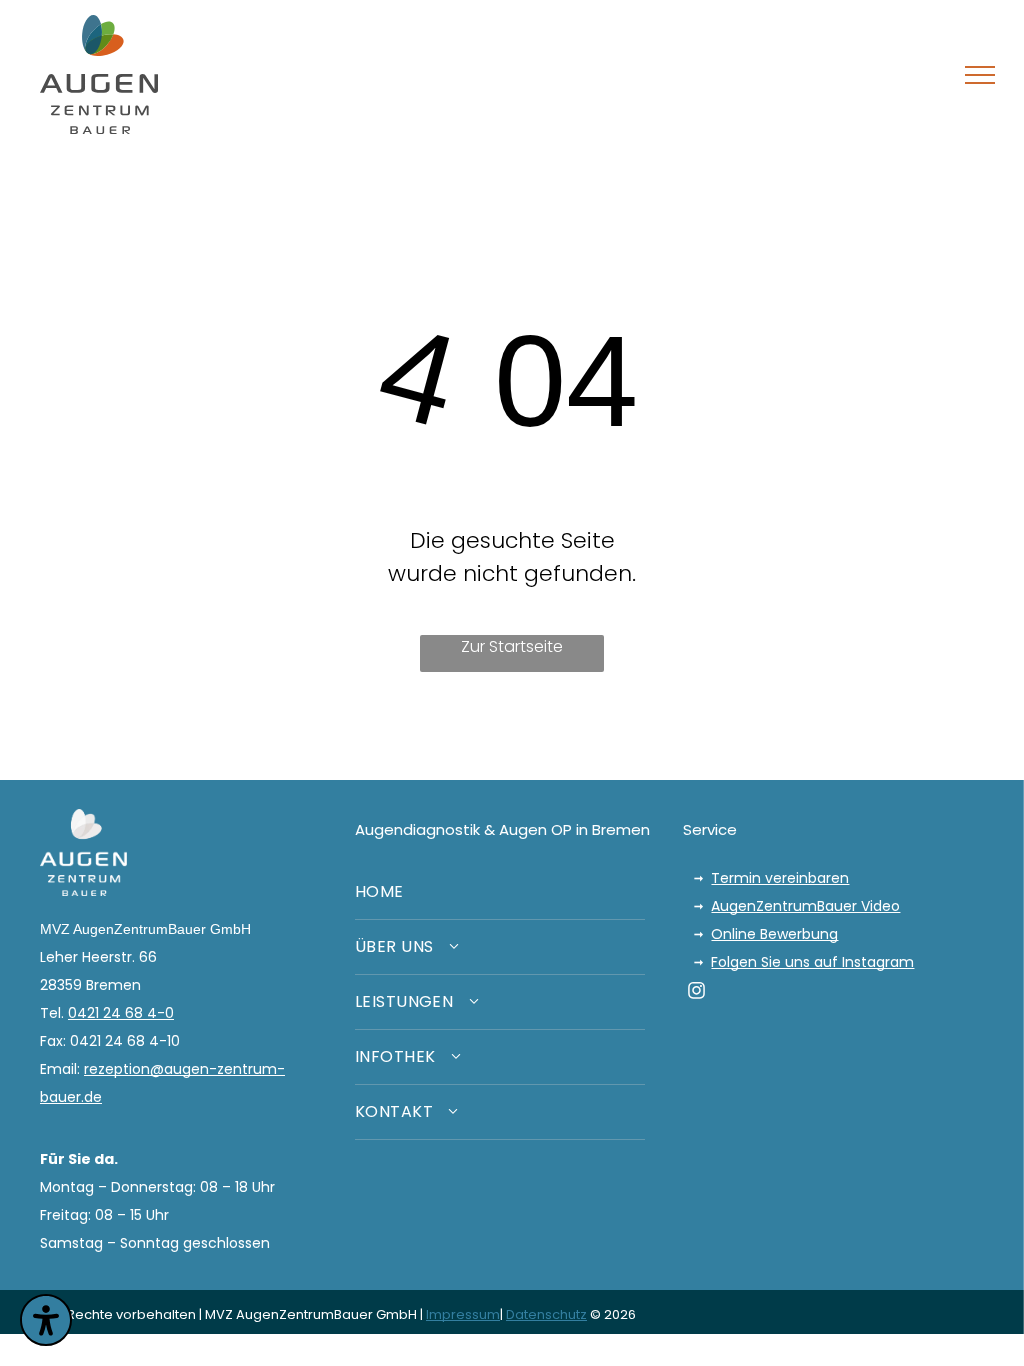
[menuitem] (500, 892)
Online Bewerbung (774, 934)
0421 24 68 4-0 (121, 1013)
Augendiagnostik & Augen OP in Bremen (502, 829)
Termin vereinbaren (780, 878)
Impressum (463, 1314)
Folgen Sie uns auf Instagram (812, 962)
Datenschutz (546, 1314)
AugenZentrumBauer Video (805, 906)
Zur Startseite (512, 646)
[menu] (980, 75)
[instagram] (696, 993)
